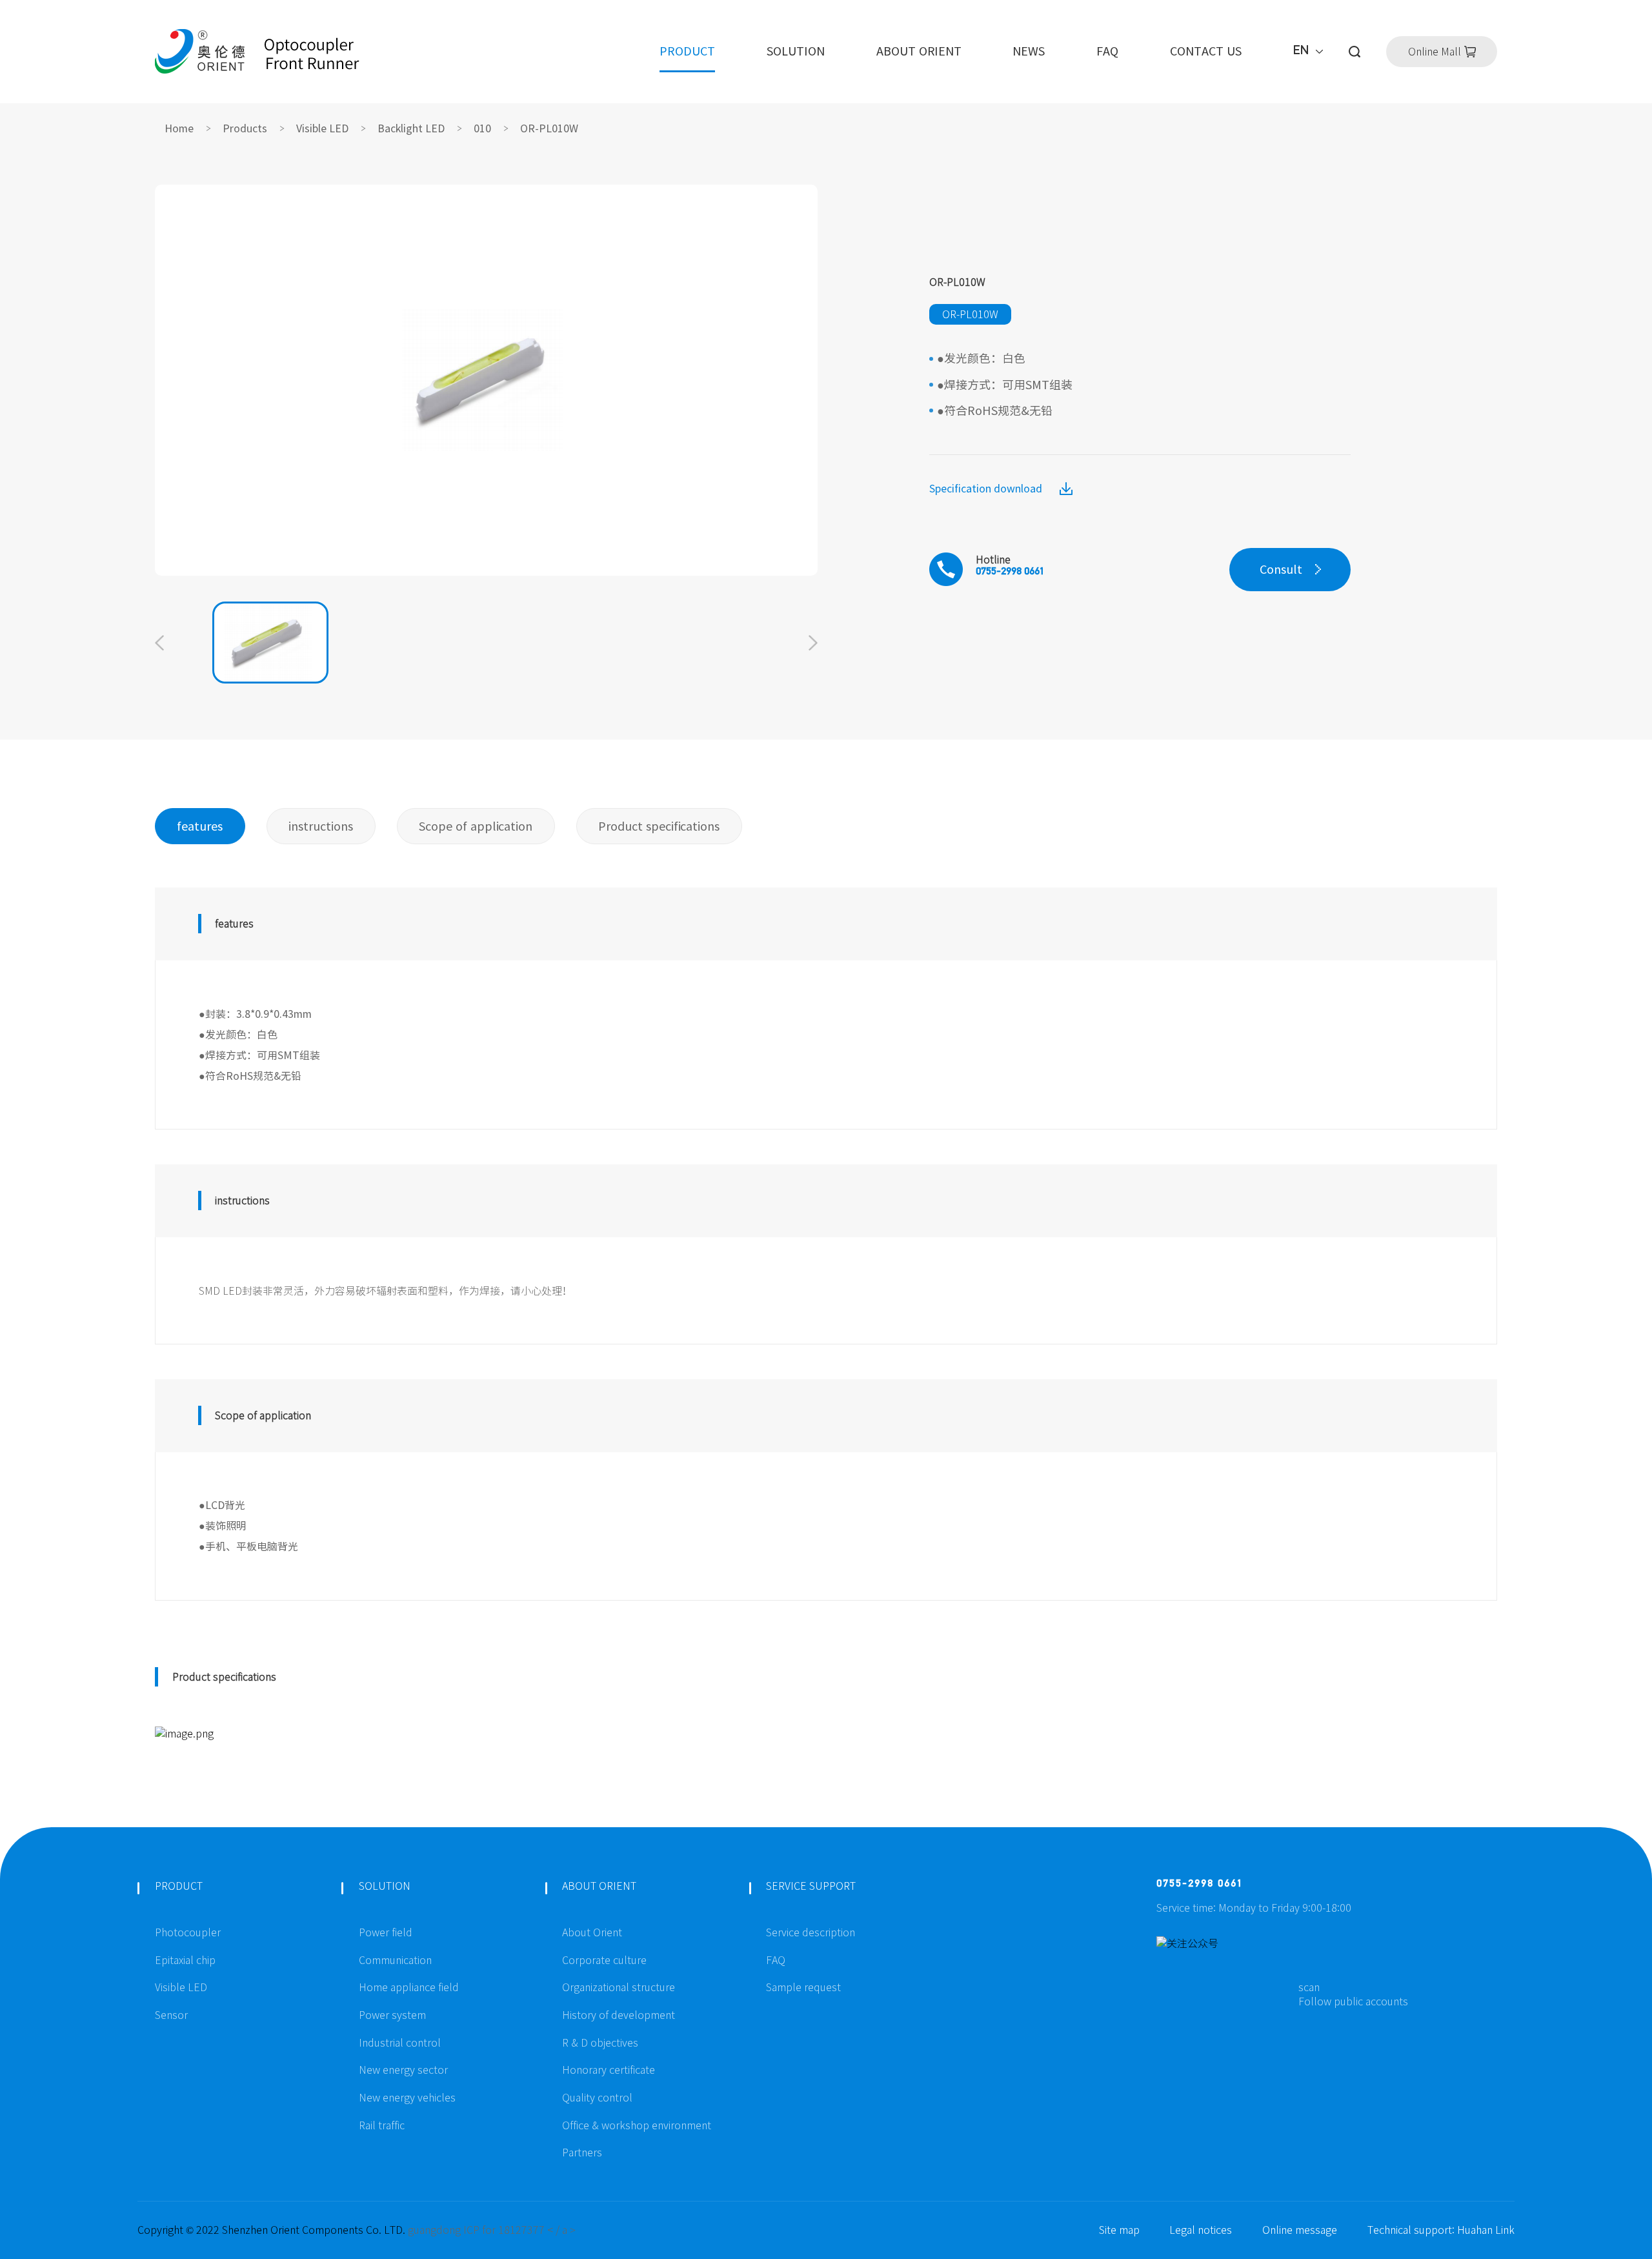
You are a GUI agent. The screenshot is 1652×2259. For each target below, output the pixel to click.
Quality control (597, 2098)
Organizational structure (619, 1987)
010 (482, 128)
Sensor (171, 2015)
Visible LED (322, 128)
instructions (321, 826)
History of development (619, 2015)
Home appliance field (409, 1987)
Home (179, 128)
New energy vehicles (407, 2098)
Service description (811, 1932)
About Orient (592, 1932)
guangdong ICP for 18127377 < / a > (492, 2230)
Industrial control (400, 2043)
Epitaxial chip (185, 1960)
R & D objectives (600, 2043)
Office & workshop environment (637, 2125)
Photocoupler (188, 1932)
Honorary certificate (609, 2070)
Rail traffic (382, 2125)
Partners (582, 2153)
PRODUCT (687, 51)
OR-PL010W (549, 128)
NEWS (1029, 51)
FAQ (1107, 51)
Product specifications (659, 826)
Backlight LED (411, 128)
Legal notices (1201, 2230)
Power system (392, 2015)
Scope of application (476, 826)
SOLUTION (796, 51)
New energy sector (403, 2070)
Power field (386, 1932)
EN (1301, 52)
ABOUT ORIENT (919, 51)
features (200, 826)
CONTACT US (1206, 51)
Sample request (803, 1987)
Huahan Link (1486, 2230)
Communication (395, 1960)
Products (245, 128)
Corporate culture (604, 1960)
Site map (1119, 2230)
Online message (1300, 2230)
